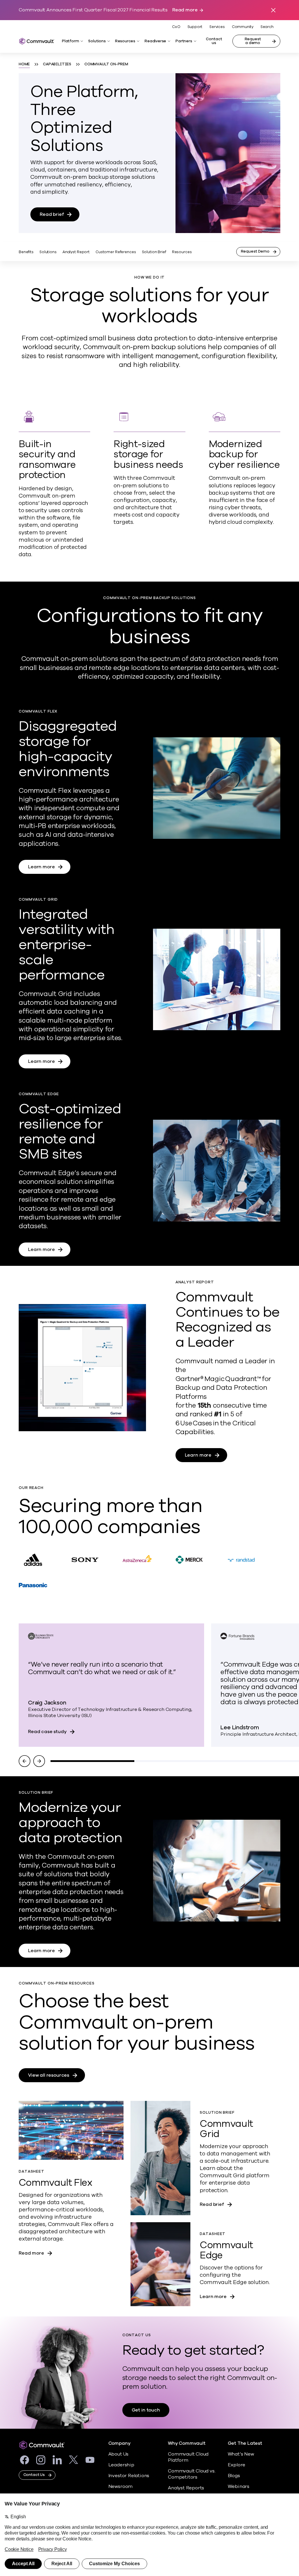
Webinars (239, 2486)
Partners (184, 41)
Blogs (234, 2476)
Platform (70, 41)
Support (195, 27)
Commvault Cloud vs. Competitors (192, 2474)
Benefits (26, 252)
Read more (185, 10)
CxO (176, 27)
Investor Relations (129, 2476)
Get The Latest (245, 2443)
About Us (118, 2454)
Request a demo (253, 41)
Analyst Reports (186, 2488)
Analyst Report (76, 252)
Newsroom (120, 2486)
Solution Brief (154, 252)
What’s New (241, 2454)
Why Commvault (187, 2443)
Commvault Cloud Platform (188, 2457)
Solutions (97, 41)
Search (267, 27)
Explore (237, 2465)
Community (243, 27)
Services (217, 27)
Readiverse (155, 41)
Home (24, 64)
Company (119, 2443)
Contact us (214, 41)
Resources (125, 41)
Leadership (121, 2465)
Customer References (116, 252)
